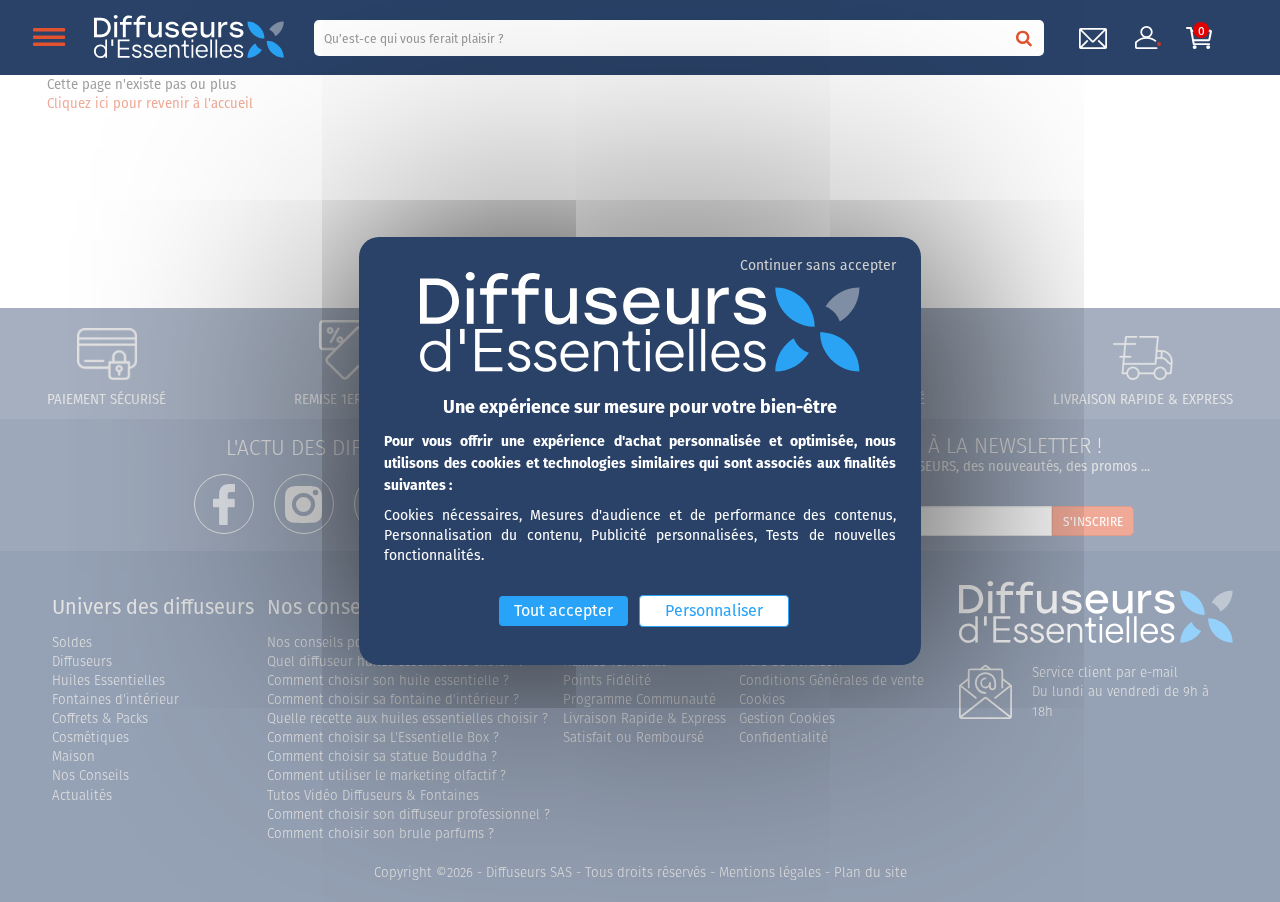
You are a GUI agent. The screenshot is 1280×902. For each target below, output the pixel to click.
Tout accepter (563, 610)
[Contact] (1093, 38)
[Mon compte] (1146, 38)
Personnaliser (714, 610)
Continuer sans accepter (818, 265)
